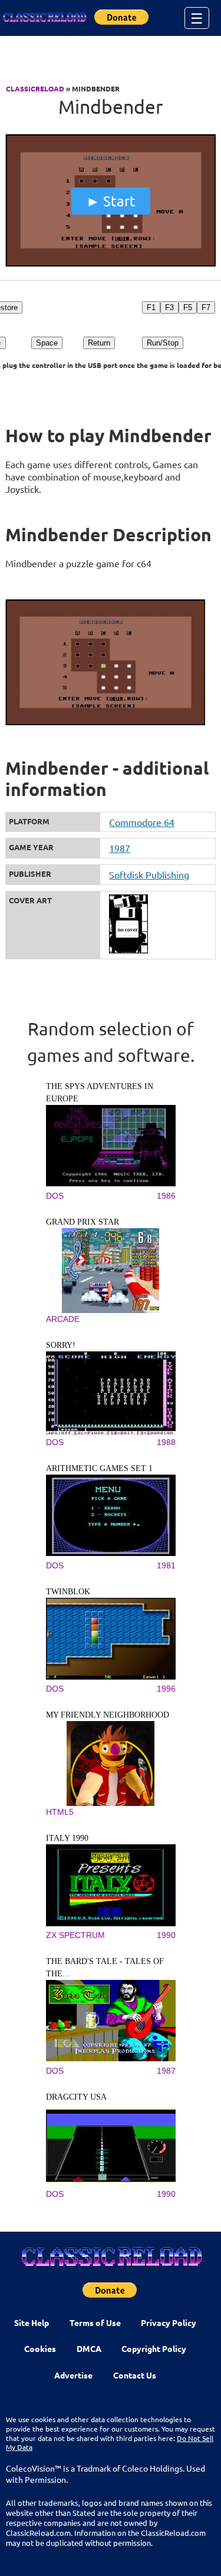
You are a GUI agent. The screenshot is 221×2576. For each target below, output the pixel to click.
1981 (166, 1565)
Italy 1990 (67, 1838)
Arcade (63, 1319)
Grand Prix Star (83, 1222)
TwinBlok (68, 1592)
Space (47, 343)
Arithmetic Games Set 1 (99, 1468)
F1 (151, 307)
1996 (166, 1689)
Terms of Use (95, 2322)
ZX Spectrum (75, 1935)
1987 (120, 848)
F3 (169, 307)
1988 (166, 1442)
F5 (188, 307)
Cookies (40, 2348)
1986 (166, 1196)
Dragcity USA (76, 2097)
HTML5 (60, 1812)
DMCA (89, 2348)
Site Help (32, 2322)
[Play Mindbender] (110, 264)
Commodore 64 (142, 822)
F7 (206, 307)
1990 (166, 1935)
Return (99, 343)
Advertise (73, 2375)
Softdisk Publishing (149, 874)
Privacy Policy (169, 2322)
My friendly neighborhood (108, 1715)
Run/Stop (163, 343)
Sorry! (61, 1345)
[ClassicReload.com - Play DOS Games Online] (44, 18)
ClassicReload (35, 88)
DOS (55, 1196)
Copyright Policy (154, 2348)
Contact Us (135, 2375)
